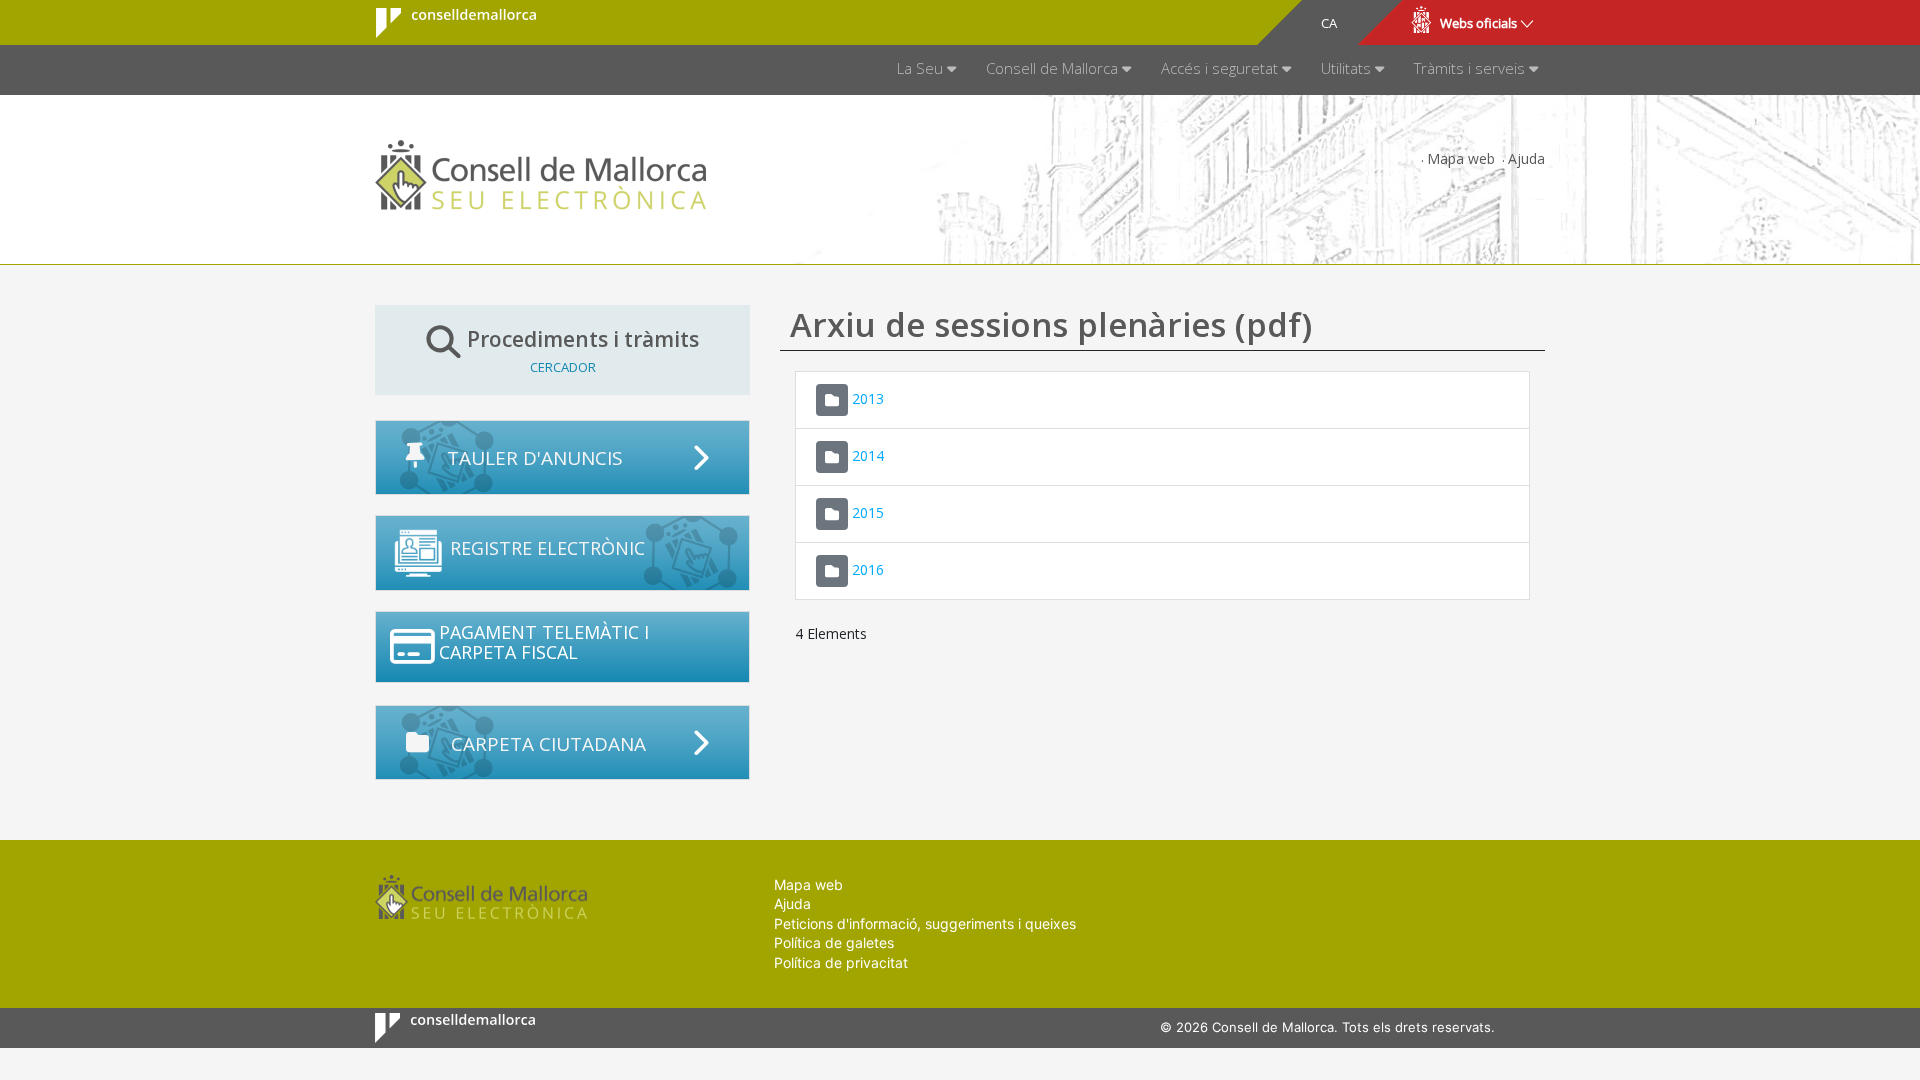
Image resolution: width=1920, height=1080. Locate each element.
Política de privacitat (841, 962)
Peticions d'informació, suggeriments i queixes (925, 923)
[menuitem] (926, 70)
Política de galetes (834, 942)
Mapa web (1461, 158)
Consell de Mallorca (443, 23)
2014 (868, 454)
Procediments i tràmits (583, 350)
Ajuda (1526, 158)
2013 (868, 397)
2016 (868, 568)
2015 (868, 511)
